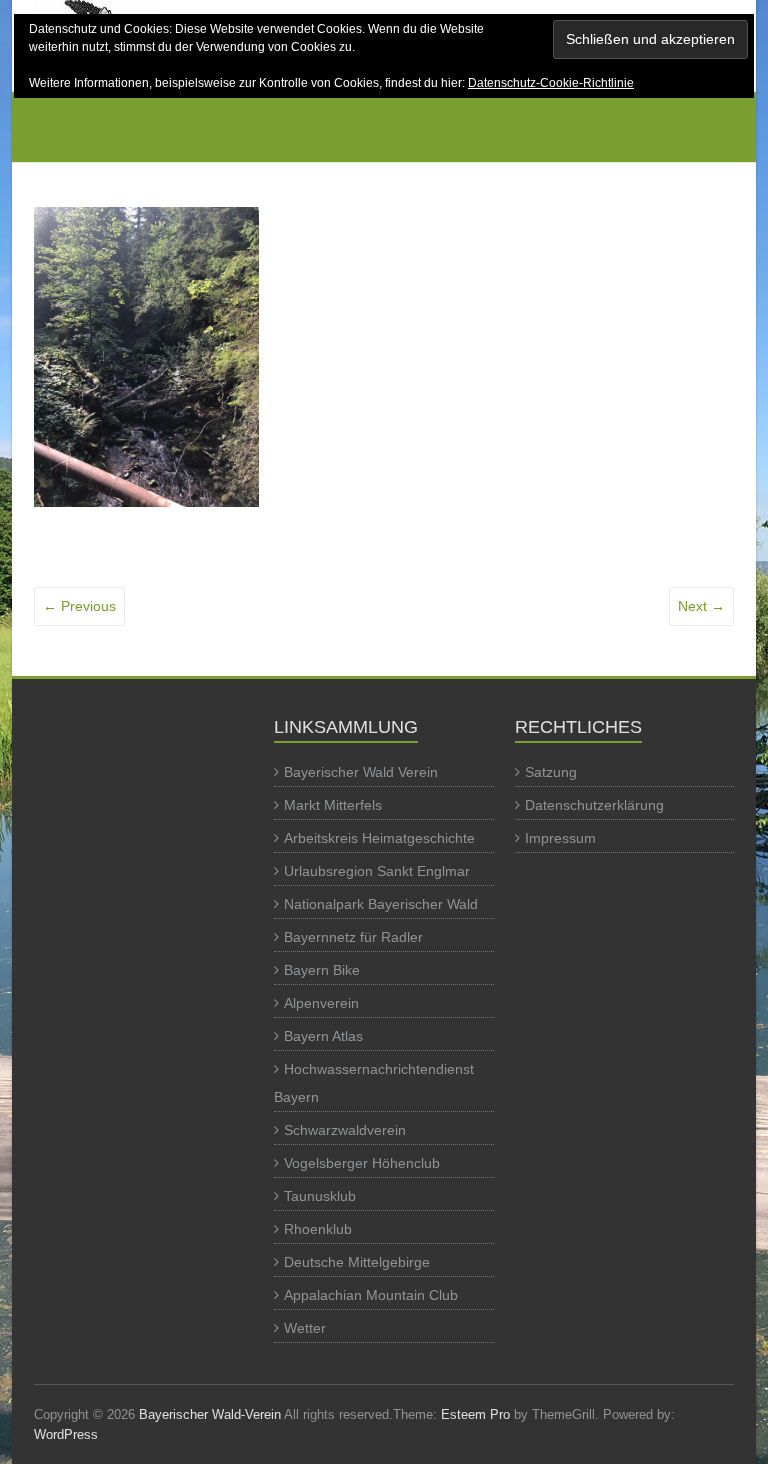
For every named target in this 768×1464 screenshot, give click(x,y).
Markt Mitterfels (333, 805)
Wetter (305, 1328)
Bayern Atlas (323, 1036)
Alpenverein (321, 1003)
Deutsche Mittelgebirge (357, 1262)
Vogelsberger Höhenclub (362, 1163)
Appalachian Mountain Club (371, 1295)
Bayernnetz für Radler (353, 937)
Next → (701, 606)
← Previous (79, 606)
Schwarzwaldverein (345, 1130)
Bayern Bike (322, 970)
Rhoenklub (318, 1229)
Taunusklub (320, 1196)
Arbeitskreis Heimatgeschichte (379, 838)
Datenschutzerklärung (594, 805)
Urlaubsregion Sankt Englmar (377, 871)
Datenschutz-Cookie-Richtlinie (551, 83)
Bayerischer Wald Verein (361, 772)
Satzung (551, 772)
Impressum (560, 838)
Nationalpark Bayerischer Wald (381, 904)
